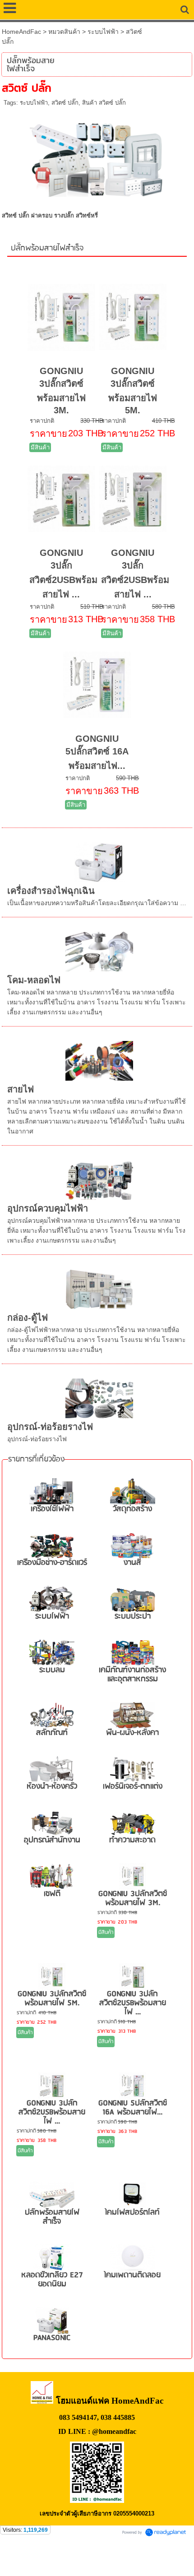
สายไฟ (21, 1089)
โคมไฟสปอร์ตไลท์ (132, 2213)
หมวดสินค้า (64, 32)
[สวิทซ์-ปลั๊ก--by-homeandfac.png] (97, 156)
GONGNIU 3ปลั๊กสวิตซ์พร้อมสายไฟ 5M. (52, 1999)
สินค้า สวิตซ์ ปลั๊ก (104, 103)
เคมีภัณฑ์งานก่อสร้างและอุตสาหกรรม (132, 1675)
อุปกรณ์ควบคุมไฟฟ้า (48, 1208)
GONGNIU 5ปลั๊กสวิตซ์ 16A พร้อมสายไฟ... (97, 752)
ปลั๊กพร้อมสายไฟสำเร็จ (47, 248)
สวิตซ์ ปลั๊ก (65, 103)
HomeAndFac (21, 32)
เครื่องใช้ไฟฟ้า (52, 1509)
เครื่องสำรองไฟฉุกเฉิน (51, 891)
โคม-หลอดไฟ (34, 980)
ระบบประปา (133, 1616)
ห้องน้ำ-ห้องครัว (52, 1787)
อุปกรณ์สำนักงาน (52, 1840)
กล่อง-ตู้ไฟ (28, 1318)
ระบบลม (52, 1670)
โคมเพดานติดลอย (132, 2275)
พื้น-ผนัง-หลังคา (132, 1733)
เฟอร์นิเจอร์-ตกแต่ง (133, 1787)
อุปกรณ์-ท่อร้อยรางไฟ (50, 1427)
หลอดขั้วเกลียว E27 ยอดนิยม (52, 2280)
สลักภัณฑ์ (52, 1733)
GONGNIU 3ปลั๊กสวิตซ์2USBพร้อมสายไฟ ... (133, 2003)
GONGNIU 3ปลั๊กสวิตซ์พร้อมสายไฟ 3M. (133, 1898)
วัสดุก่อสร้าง (132, 1509)
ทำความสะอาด (132, 1840)
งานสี (132, 1563)
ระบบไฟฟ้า (103, 32)
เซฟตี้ (52, 1894)
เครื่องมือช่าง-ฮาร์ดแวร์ (52, 1563)
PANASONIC (52, 2338)
